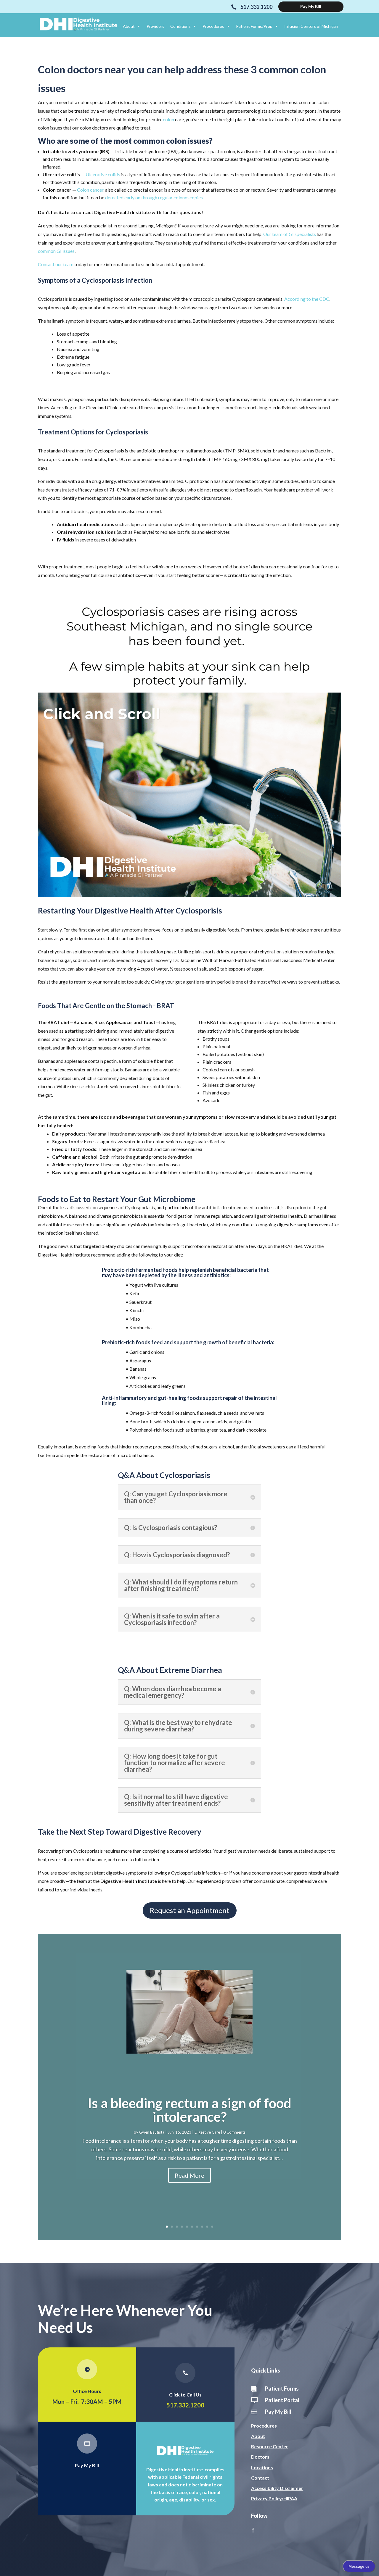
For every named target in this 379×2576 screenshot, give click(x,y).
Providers (155, 26)
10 (212, 2227)
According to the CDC (307, 299)
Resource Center (270, 2446)
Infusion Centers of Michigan (311, 26)
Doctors (260, 2457)
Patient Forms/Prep (254, 26)
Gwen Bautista (152, 2132)
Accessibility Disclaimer (277, 2488)
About (129, 26)
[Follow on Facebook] (253, 2530)
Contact (260, 2478)
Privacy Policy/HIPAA (274, 2498)
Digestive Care (207, 2132)
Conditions (180, 26)
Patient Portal (282, 2400)
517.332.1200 (185, 2405)
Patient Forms (282, 2389)
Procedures (213, 26)
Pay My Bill (87, 2465)
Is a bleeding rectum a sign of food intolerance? (189, 2110)
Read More (189, 2175)
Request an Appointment (190, 1910)
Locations (262, 2467)
